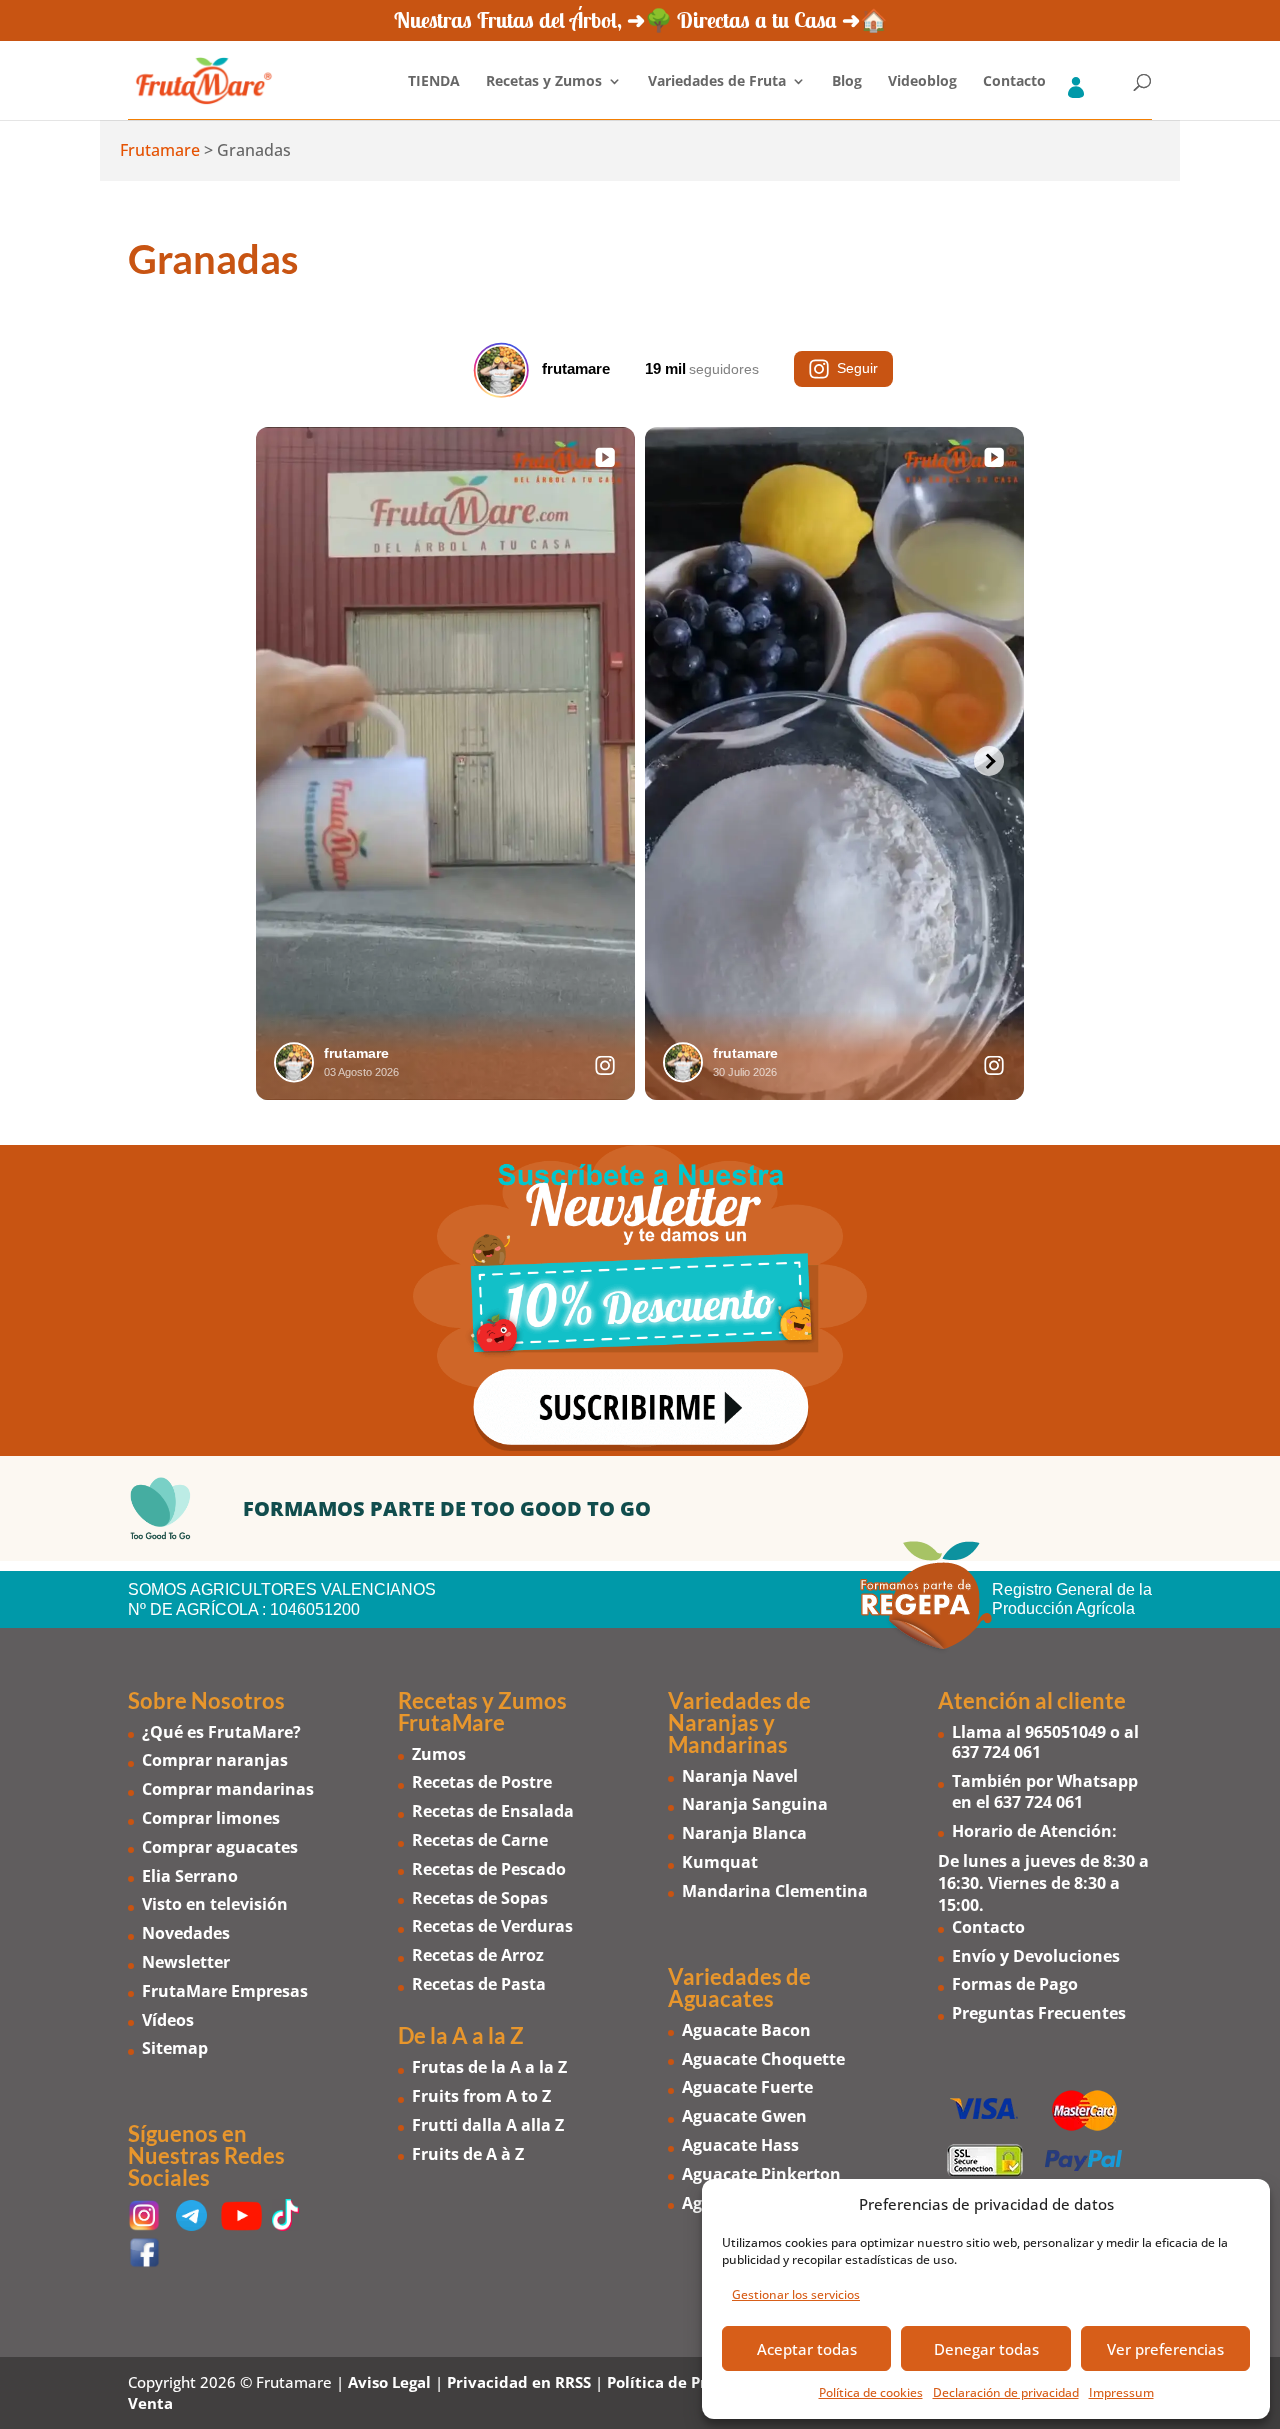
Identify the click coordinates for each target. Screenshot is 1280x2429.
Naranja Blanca (744, 1833)
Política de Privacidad (689, 2382)
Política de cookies (871, 2392)
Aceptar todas (807, 2349)
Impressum (1121, 2392)
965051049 (1065, 1732)
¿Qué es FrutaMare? (221, 1732)
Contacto (1014, 82)
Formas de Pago (1015, 1984)
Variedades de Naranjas (739, 1711)
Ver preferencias (1165, 2349)
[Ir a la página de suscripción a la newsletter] (640, 1300)
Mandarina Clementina (775, 1891)
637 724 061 (996, 1752)
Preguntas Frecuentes (1039, 2013)
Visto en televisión (215, 1904)
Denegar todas (986, 2349)
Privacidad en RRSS (519, 2382)
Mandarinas (728, 1744)
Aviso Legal (389, 2382)
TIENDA (434, 82)
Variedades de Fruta (717, 82)
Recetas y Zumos (544, 82)
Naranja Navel (740, 1776)
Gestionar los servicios (796, 2294)
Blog (847, 82)
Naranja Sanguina (755, 1804)
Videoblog (922, 82)
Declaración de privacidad (1006, 2392)
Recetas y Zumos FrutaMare (482, 1711)
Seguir (857, 368)
